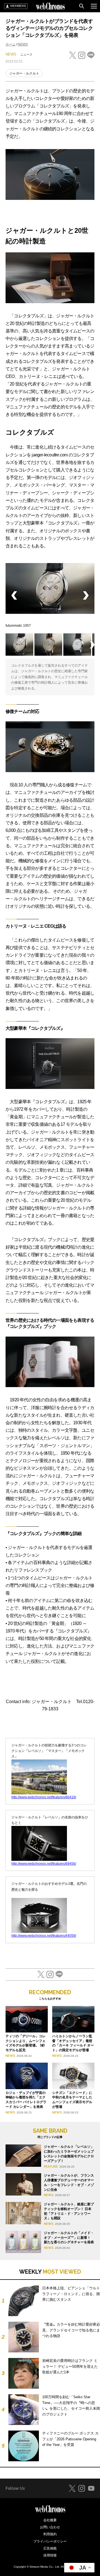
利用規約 (50, 2534)
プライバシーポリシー (50, 2541)
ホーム (11, 44)
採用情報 (50, 2555)
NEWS (23, 44)
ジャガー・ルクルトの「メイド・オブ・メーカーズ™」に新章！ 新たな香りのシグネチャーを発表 (69, 2238)
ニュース (26, 54)
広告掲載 (50, 2548)
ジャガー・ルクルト (24, 73)
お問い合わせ (50, 2527)
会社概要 (50, 2520)
